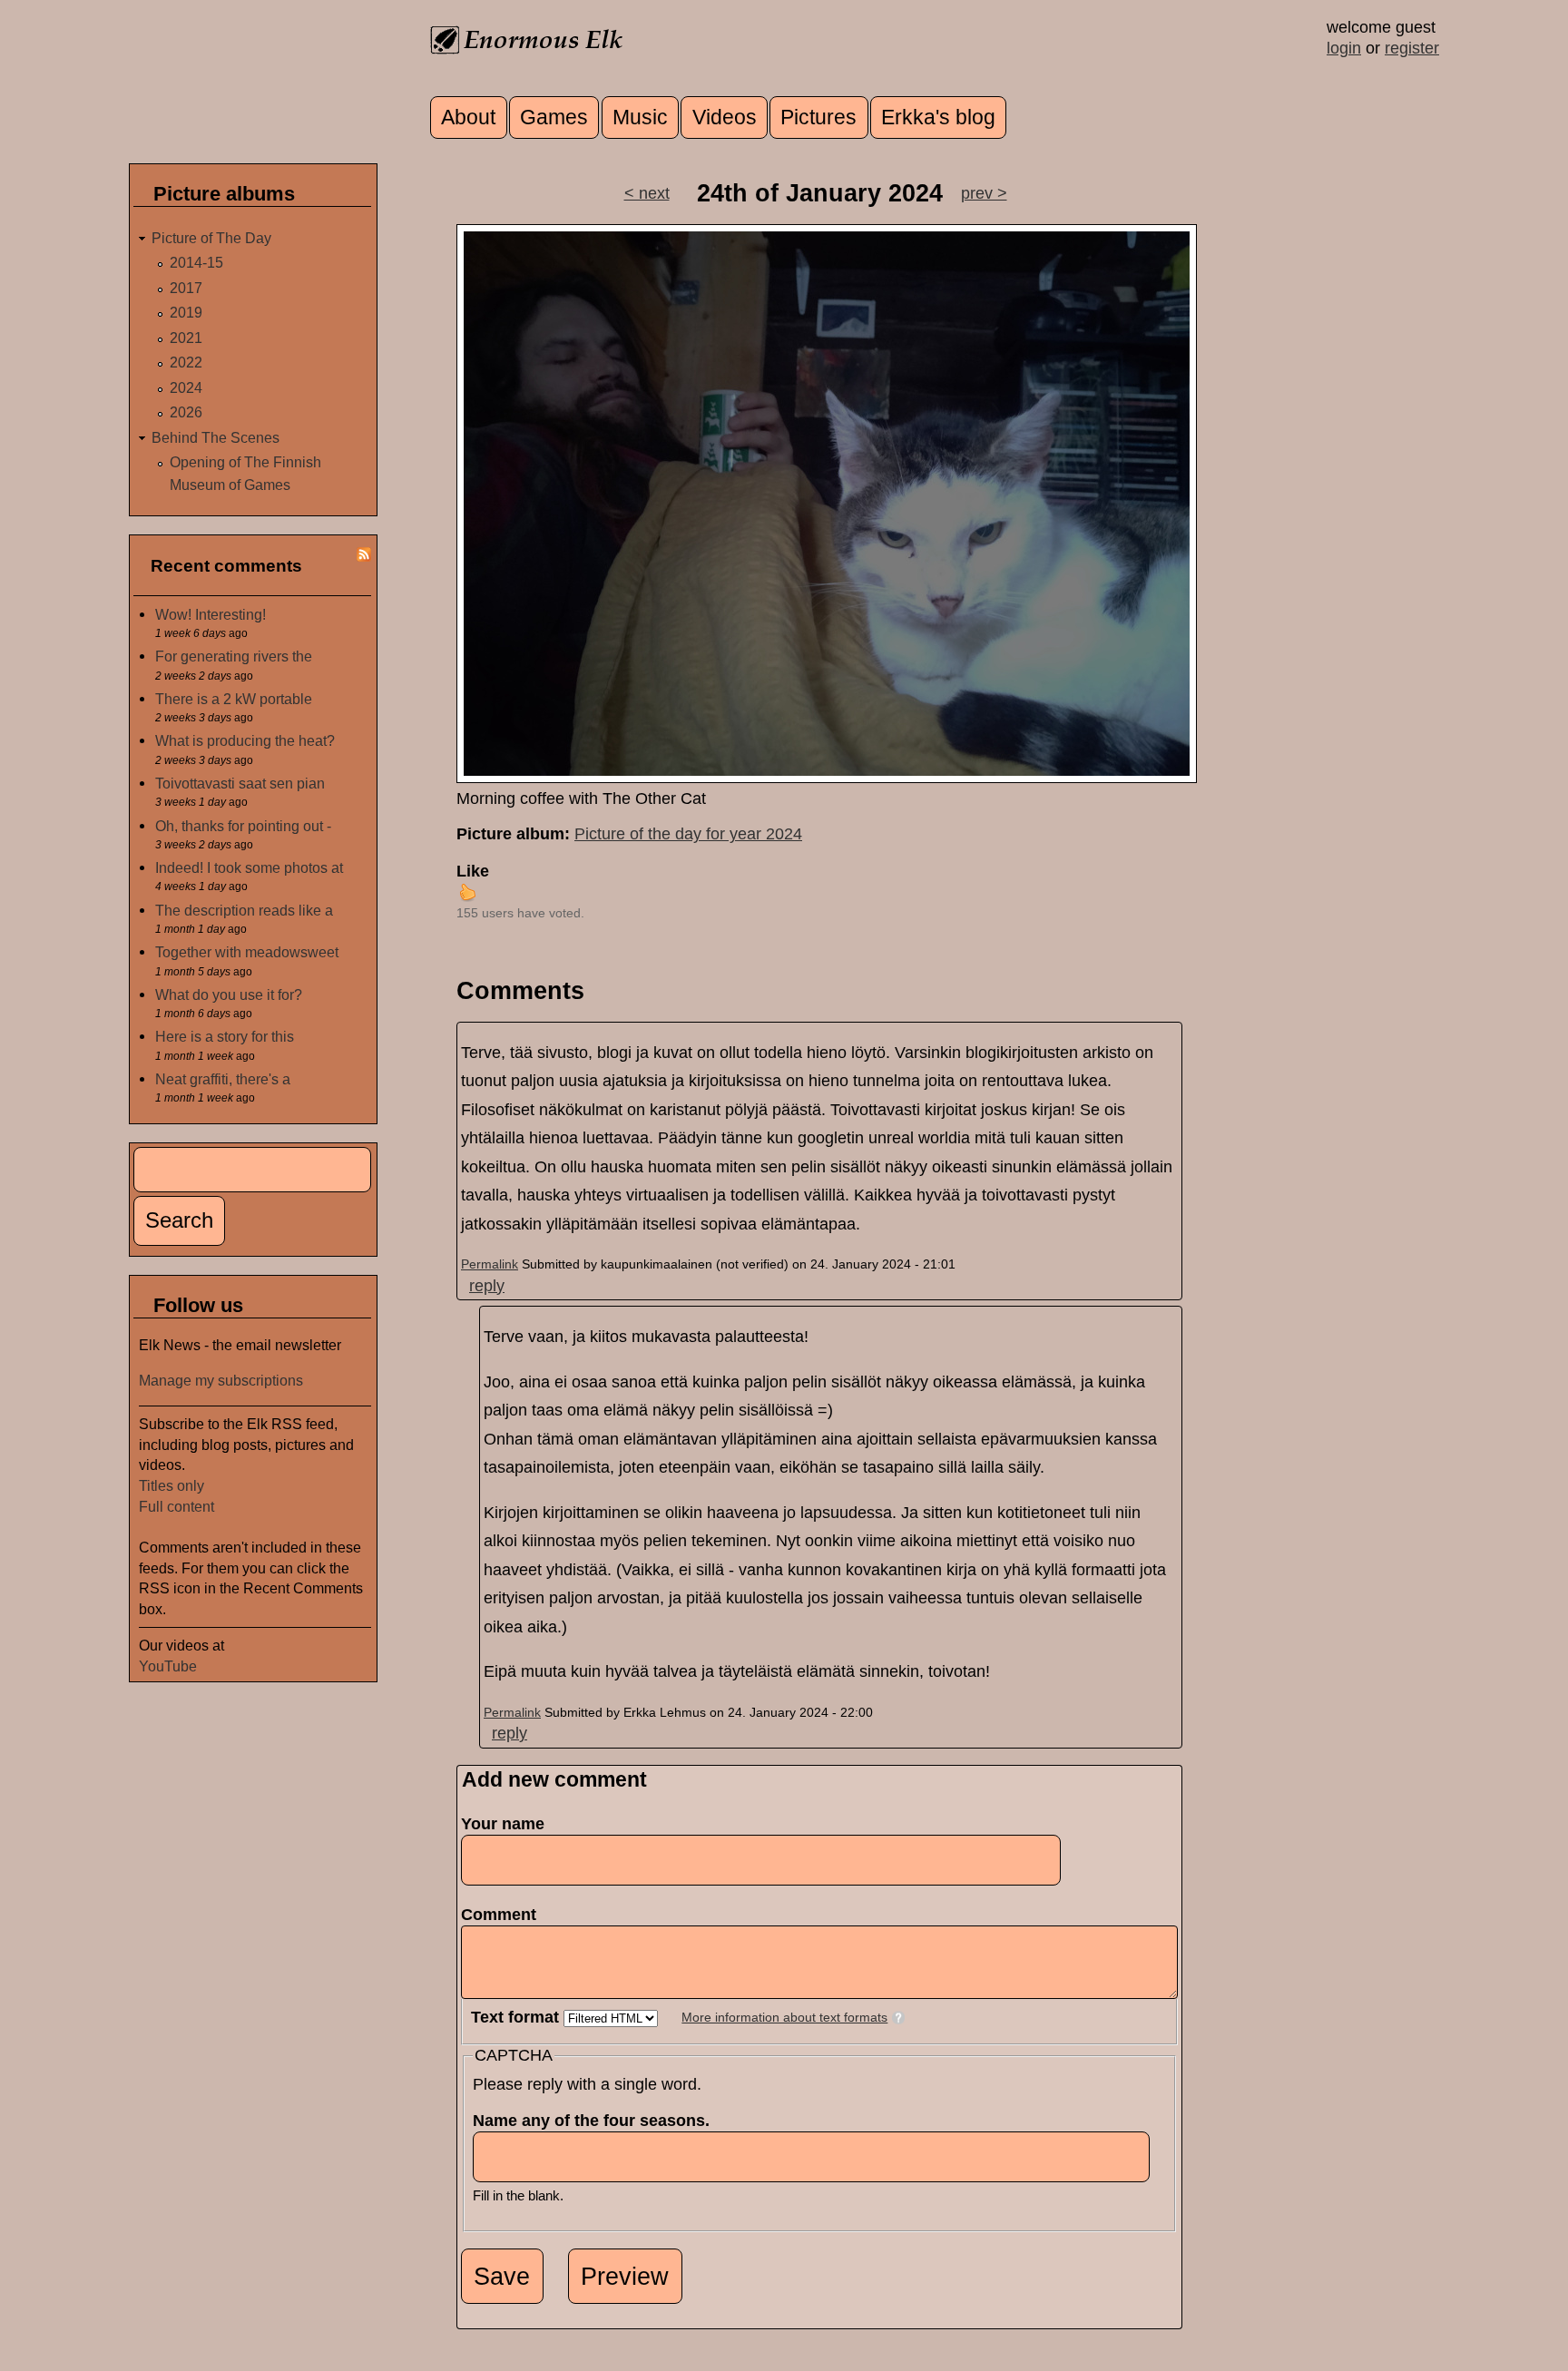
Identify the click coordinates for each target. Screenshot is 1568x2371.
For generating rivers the (234, 656)
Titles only (171, 1485)
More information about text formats (784, 2018)
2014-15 (196, 262)
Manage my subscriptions (221, 1380)
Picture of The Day (211, 238)
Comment (504, 1915)
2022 (186, 362)
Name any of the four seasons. (597, 2121)
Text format (517, 2017)
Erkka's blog (938, 118)
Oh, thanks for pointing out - (243, 826)
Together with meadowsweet (247, 952)
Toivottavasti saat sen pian (240, 783)
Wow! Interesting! (211, 614)
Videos (725, 118)
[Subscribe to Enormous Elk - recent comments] (364, 556)
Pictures (818, 118)
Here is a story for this (225, 1036)
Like (473, 871)
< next (647, 193)
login (1344, 48)
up (467, 892)
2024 (186, 387)
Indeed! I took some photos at (249, 867)
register (1412, 48)
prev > (984, 193)
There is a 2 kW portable (234, 699)
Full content (176, 1506)
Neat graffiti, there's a (223, 1079)
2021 (186, 338)
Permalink (490, 1264)
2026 (186, 412)
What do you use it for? (229, 994)
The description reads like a (244, 910)
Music (640, 118)
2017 (186, 288)
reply (487, 1286)
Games (554, 118)
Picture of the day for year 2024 (688, 834)
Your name (503, 1824)
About (468, 118)
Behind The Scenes (216, 437)
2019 (186, 312)
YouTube (168, 1666)
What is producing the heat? (245, 740)
